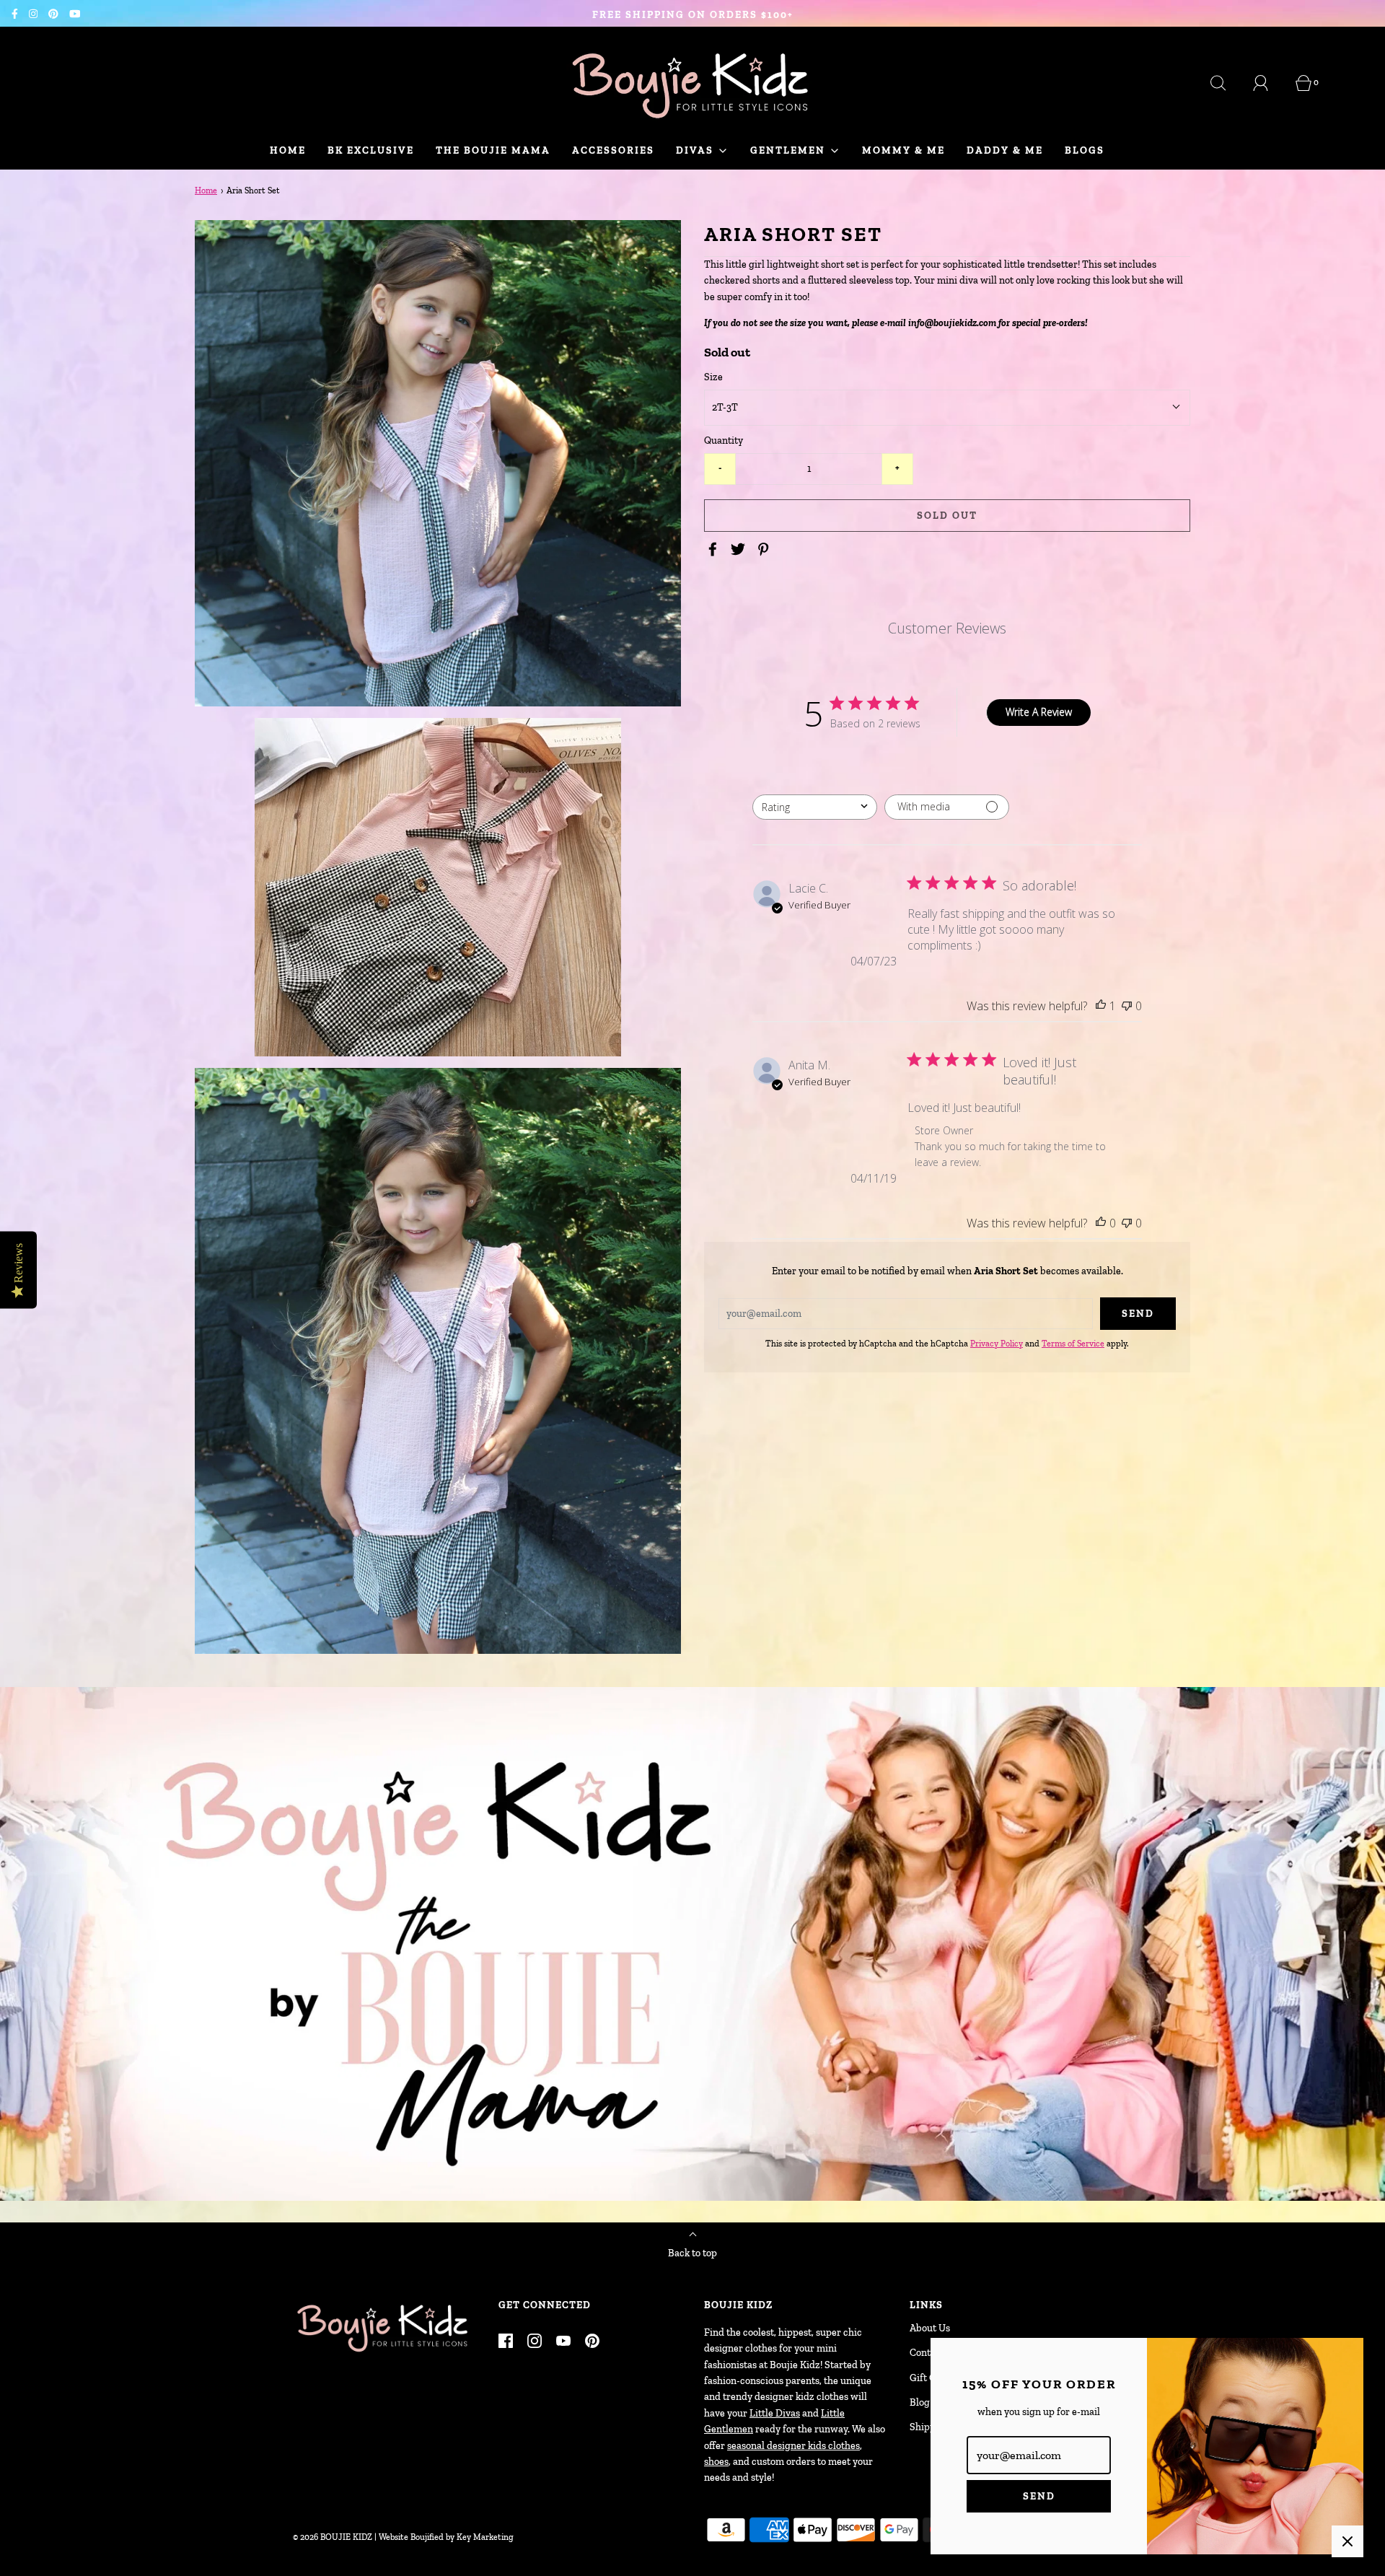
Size (713, 377)
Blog (920, 2402)
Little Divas (775, 2413)
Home (288, 150)
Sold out (947, 515)
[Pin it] (765, 549)
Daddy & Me (1005, 150)
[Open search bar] (1226, 83)
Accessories (613, 150)
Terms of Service (1073, 1344)
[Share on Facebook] (715, 549)
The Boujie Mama (493, 150)
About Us (930, 2328)
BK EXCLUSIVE (371, 150)
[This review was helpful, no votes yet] (1101, 1222)
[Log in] (1269, 83)
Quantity (724, 441)
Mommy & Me (903, 150)
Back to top (692, 2253)
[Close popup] (1347, 2541)
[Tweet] (740, 549)
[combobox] (815, 806)
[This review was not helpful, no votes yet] (1127, 1005)
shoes (716, 2462)
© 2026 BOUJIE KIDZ (333, 2537)
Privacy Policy (997, 1344)
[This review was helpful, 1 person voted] (1101, 1005)
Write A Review (1039, 712)
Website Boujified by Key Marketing (446, 2537)
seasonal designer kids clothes (793, 2446)
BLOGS (1085, 150)
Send (1039, 2496)
